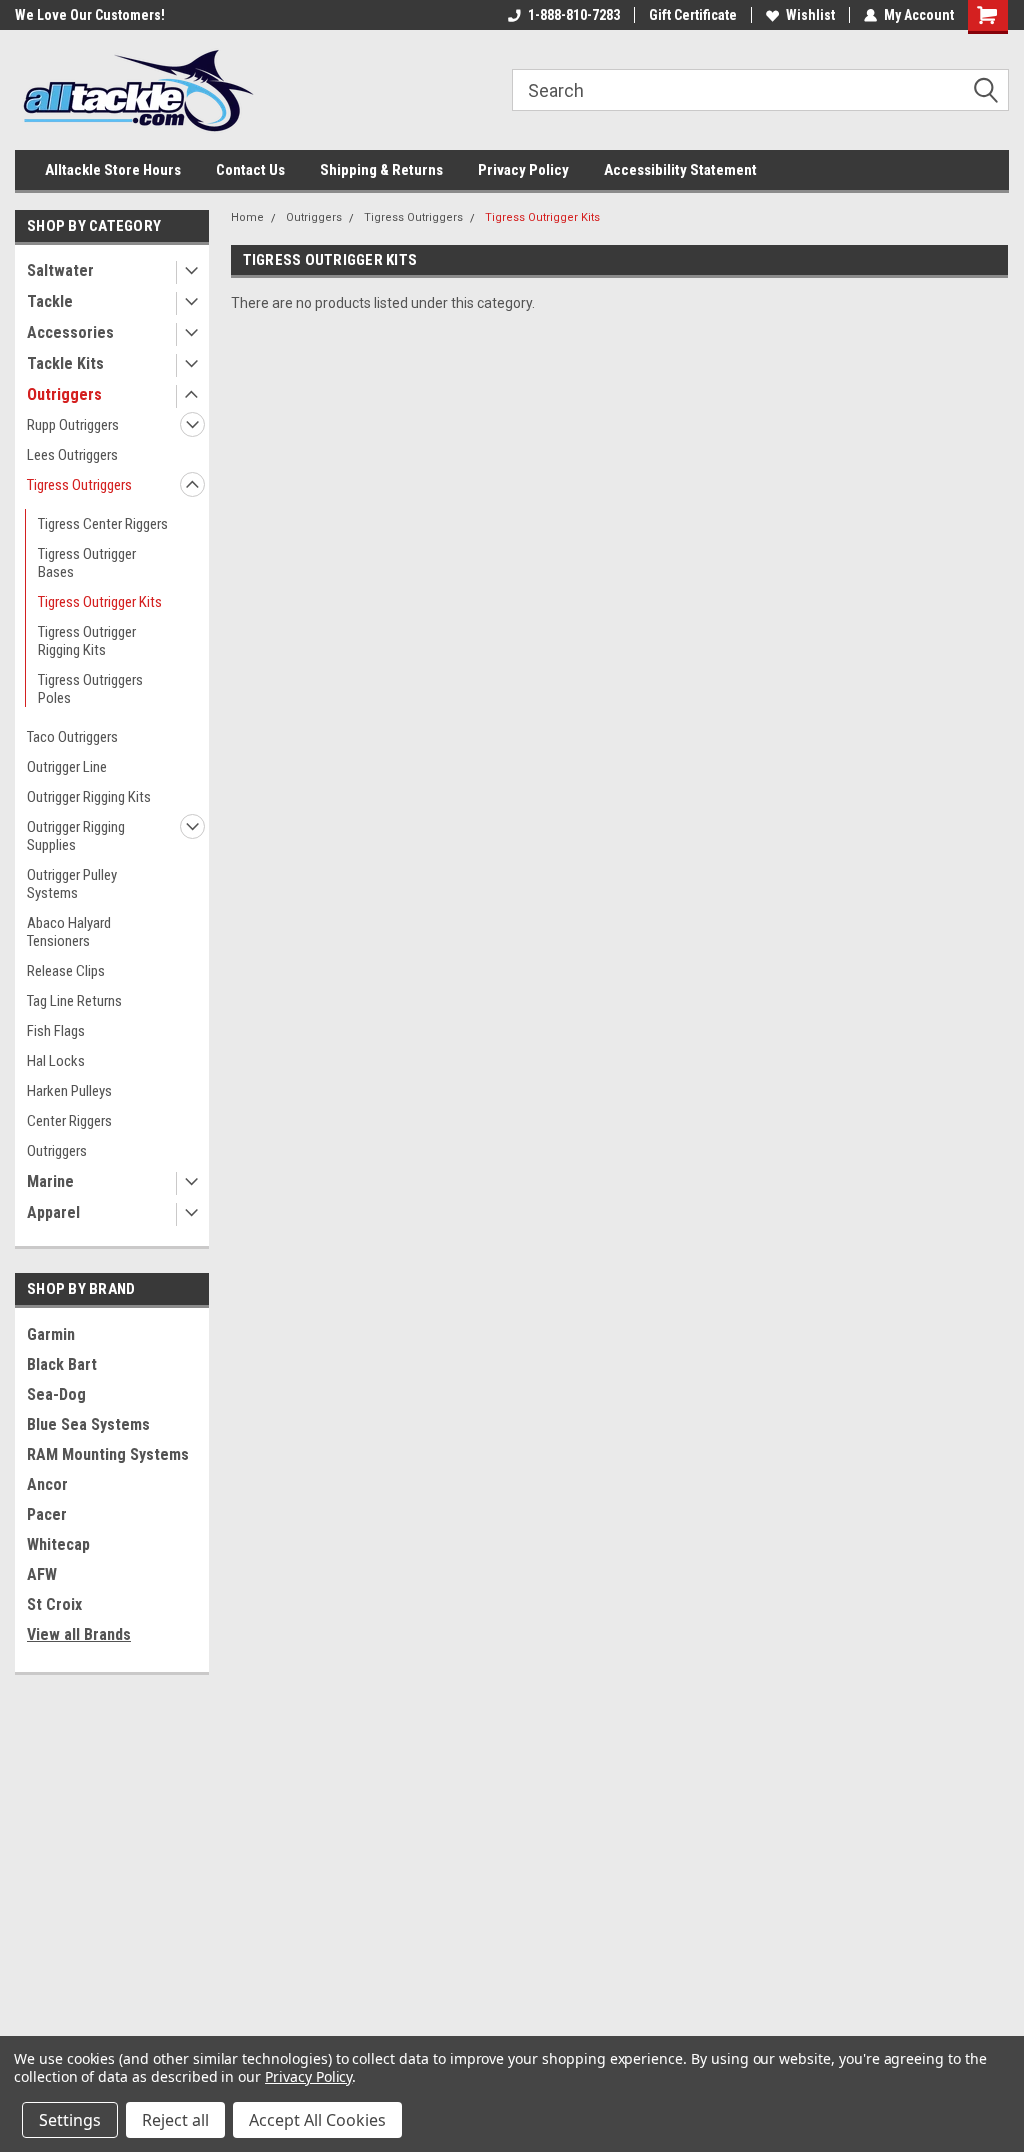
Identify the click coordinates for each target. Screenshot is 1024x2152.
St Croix (54, 1604)
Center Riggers (69, 1121)
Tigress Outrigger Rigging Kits (87, 641)
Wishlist (810, 15)
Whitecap (58, 1544)
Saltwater (60, 270)
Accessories (70, 332)
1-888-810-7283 (574, 15)
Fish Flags (56, 1031)
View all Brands (79, 1634)
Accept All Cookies (317, 2120)
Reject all (175, 2120)
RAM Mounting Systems (108, 1454)
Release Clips (66, 971)
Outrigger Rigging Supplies (76, 836)
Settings (70, 2120)
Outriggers (64, 394)
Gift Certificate (693, 15)
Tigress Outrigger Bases (87, 563)
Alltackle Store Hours (113, 170)
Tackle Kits (65, 363)
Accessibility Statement (680, 170)
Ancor (47, 1484)
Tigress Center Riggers (103, 524)
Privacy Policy (523, 170)
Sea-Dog (56, 1394)
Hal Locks (56, 1061)
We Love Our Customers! (90, 15)
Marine (50, 1181)
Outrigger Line (67, 767)
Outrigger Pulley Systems (72, 884)
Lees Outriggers (72, 455)
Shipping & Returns (381, 170)
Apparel (53, 1212)
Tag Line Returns (74, 1001)
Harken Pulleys (69, 1091)
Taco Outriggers (72, 737)
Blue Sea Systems (88, 1424)
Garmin (51, 1334)
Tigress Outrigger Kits (100, 602)
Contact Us (250, 170)
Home (247, 217)
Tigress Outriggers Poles (90, 689)
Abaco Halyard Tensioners (69, 932)
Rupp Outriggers (73, 425)
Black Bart (62, 1364)
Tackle (50, 301)
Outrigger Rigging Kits (89, 797)
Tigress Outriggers (79, 485)
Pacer (47, 1514)
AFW (42, 1574)
